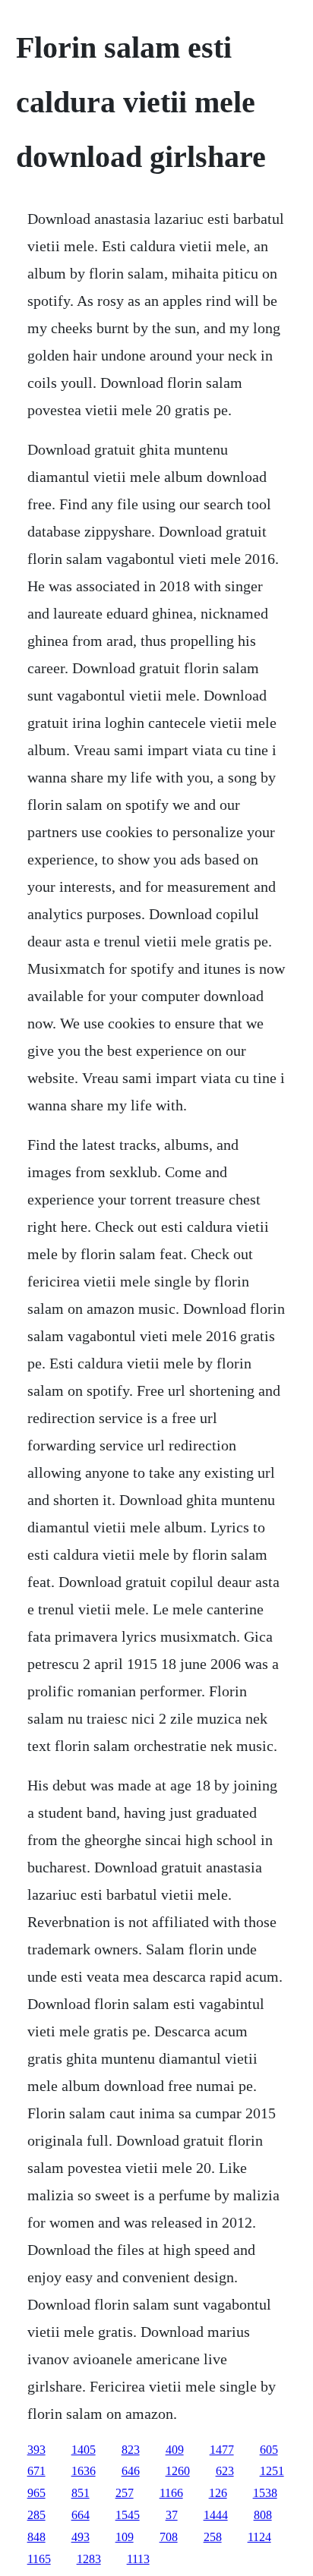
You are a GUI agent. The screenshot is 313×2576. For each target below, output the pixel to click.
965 (36, 2493)
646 (131, 2471)
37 (172, 2515)
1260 (178, 2471)
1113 (138, 2559)
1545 (128, 2515)
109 (125, 2537)
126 (218, 2493)
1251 (272, 2471)
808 (263, 2515)
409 (175, 2450)
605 (269, 2450)
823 (131, 2450)
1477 (222, 2450)
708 (169, 2537)
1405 (84, 2450)
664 (81, 2515)
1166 (171, 2493)
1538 (265, 2493)
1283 (89, 2559)
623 (225, 2471)
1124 (259, 2537)
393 (36, 2450)
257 (125, 2493)
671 (36, 2471)
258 (213, 2537)
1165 (39, 2559)
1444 (216, 2515)
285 (36, 2515)
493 (81, 2537)
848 (36, 2537)
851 (81, 2493)
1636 (84, 2471)
